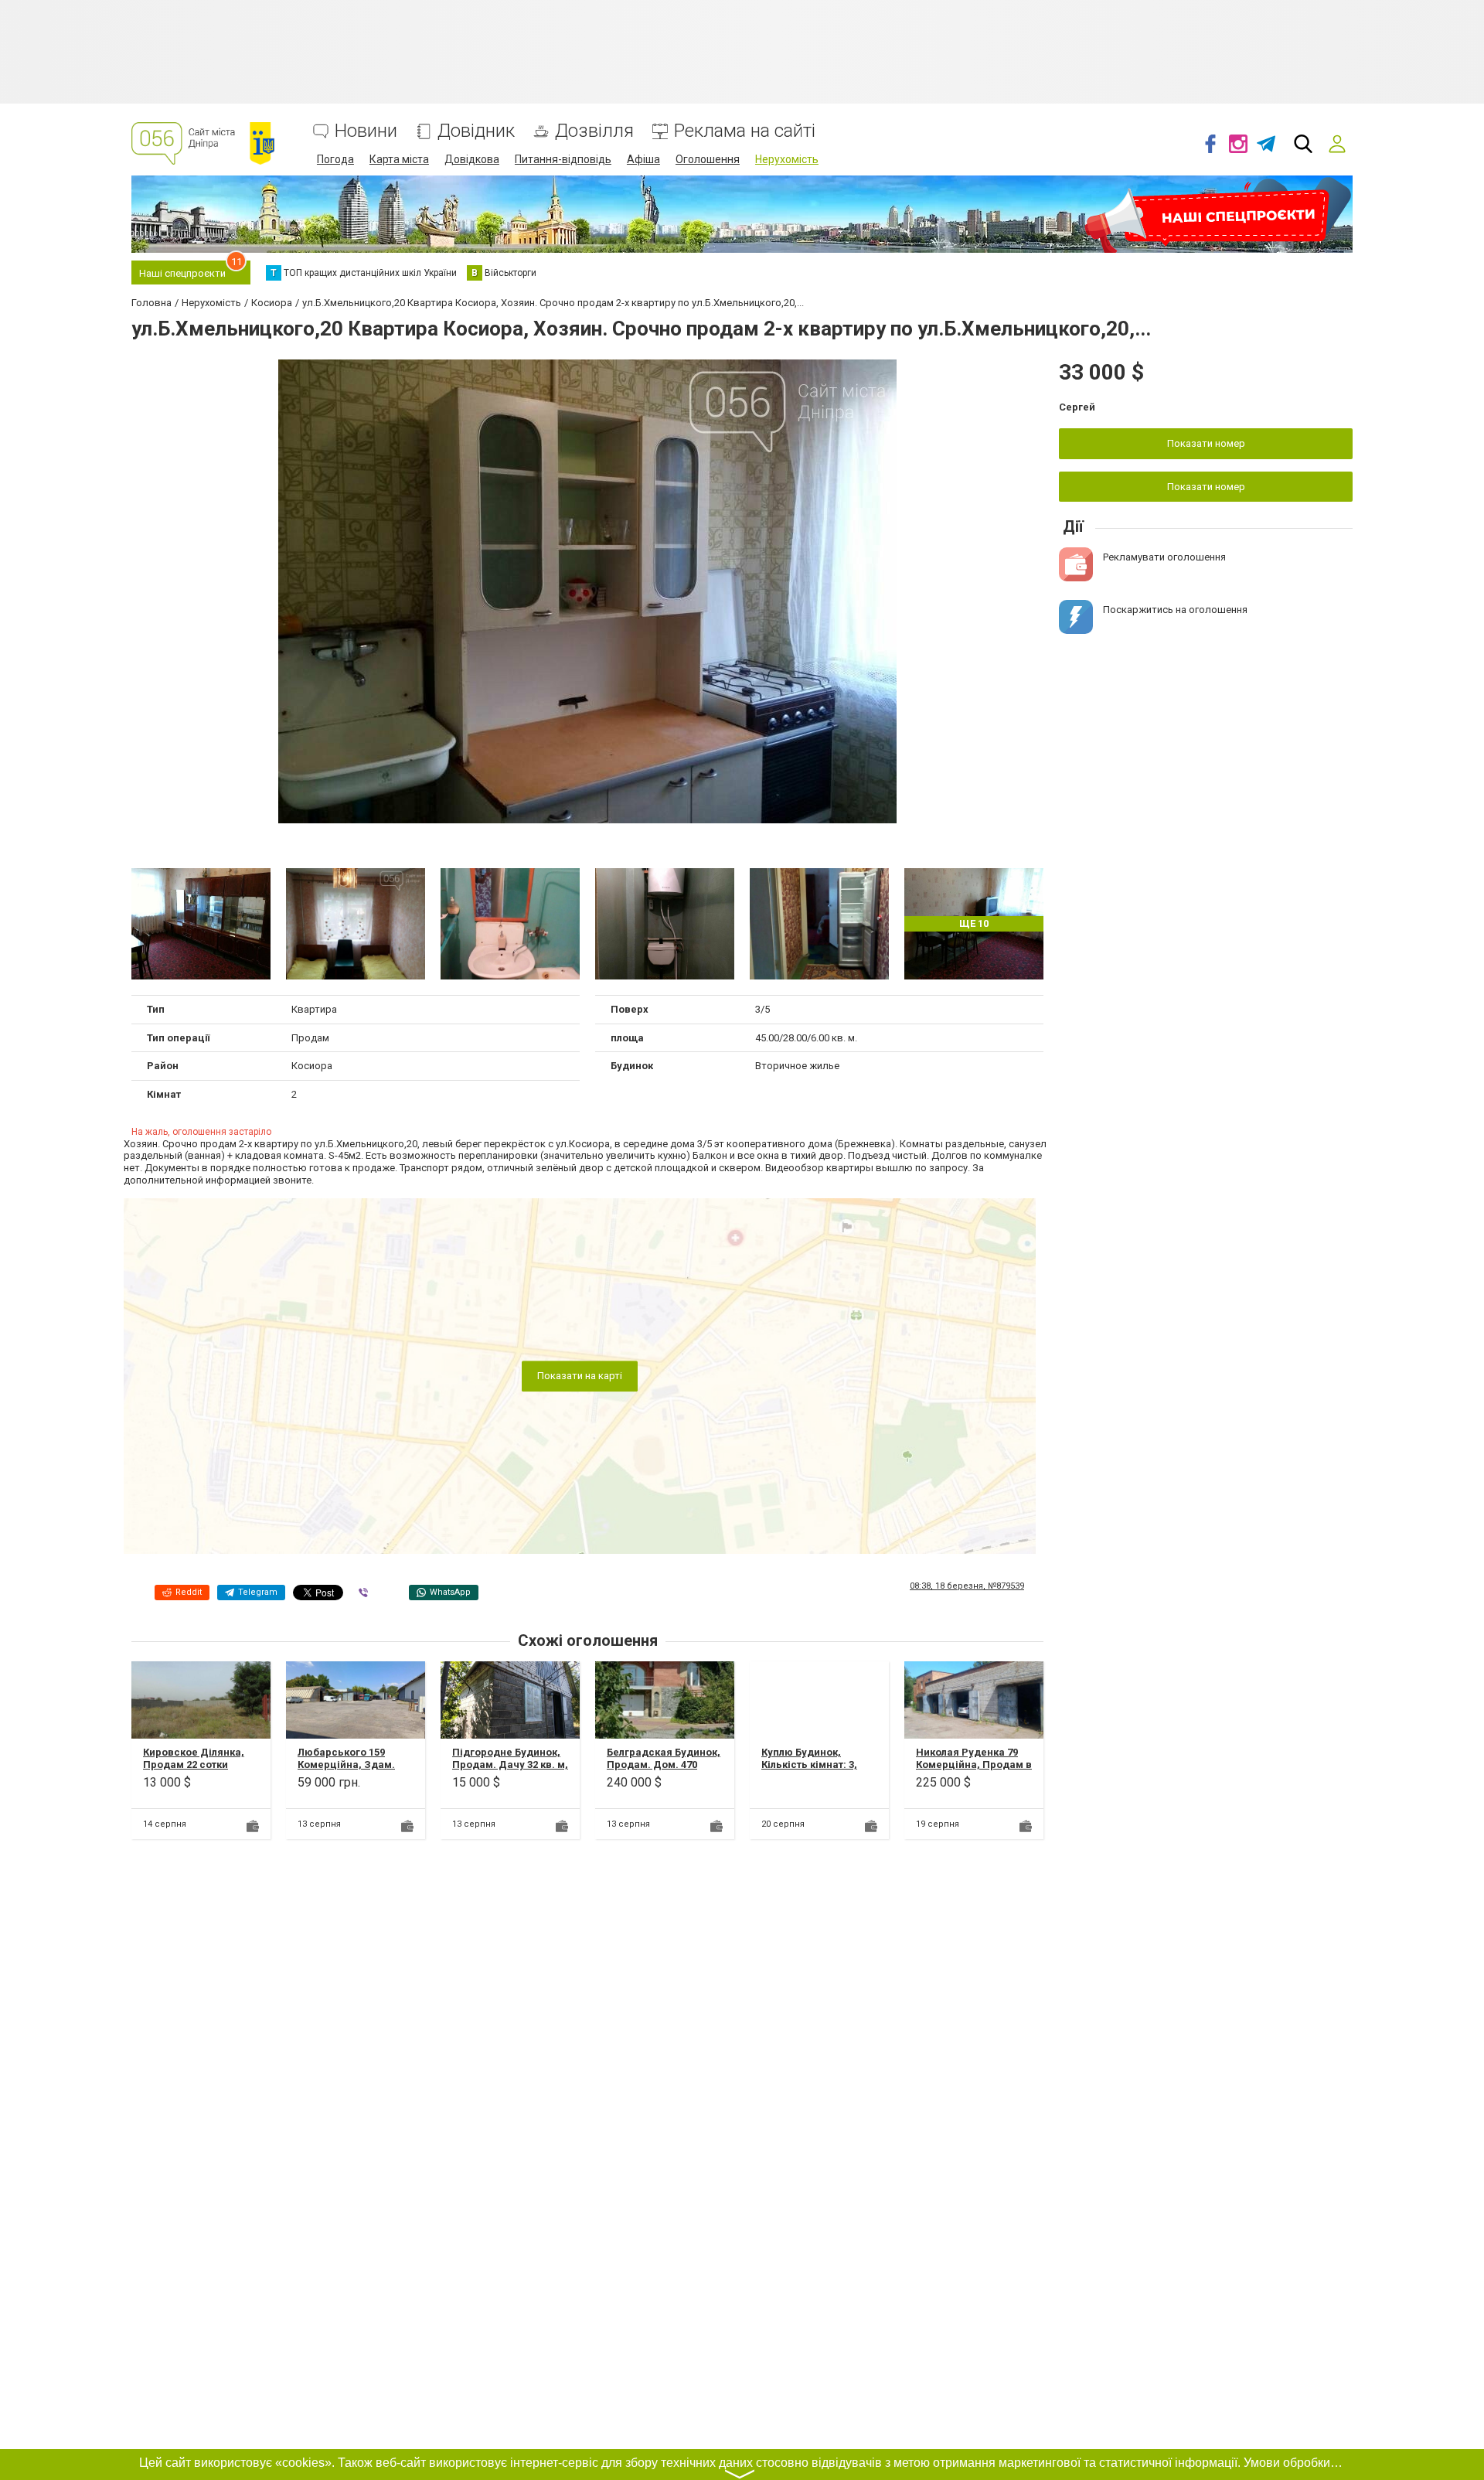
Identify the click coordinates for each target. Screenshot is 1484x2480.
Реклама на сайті (745, 131)
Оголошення (708, 159)
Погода (335, 159)
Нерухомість (787, 159)
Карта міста (399, 159)
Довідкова (472, 159)
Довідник (476, 131)
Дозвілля (594, 131)
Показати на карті (580, 1376)
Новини (366, 131)
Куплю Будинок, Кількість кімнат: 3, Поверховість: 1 (809, 1764)
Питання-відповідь (563, 159)
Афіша (643, 159)
